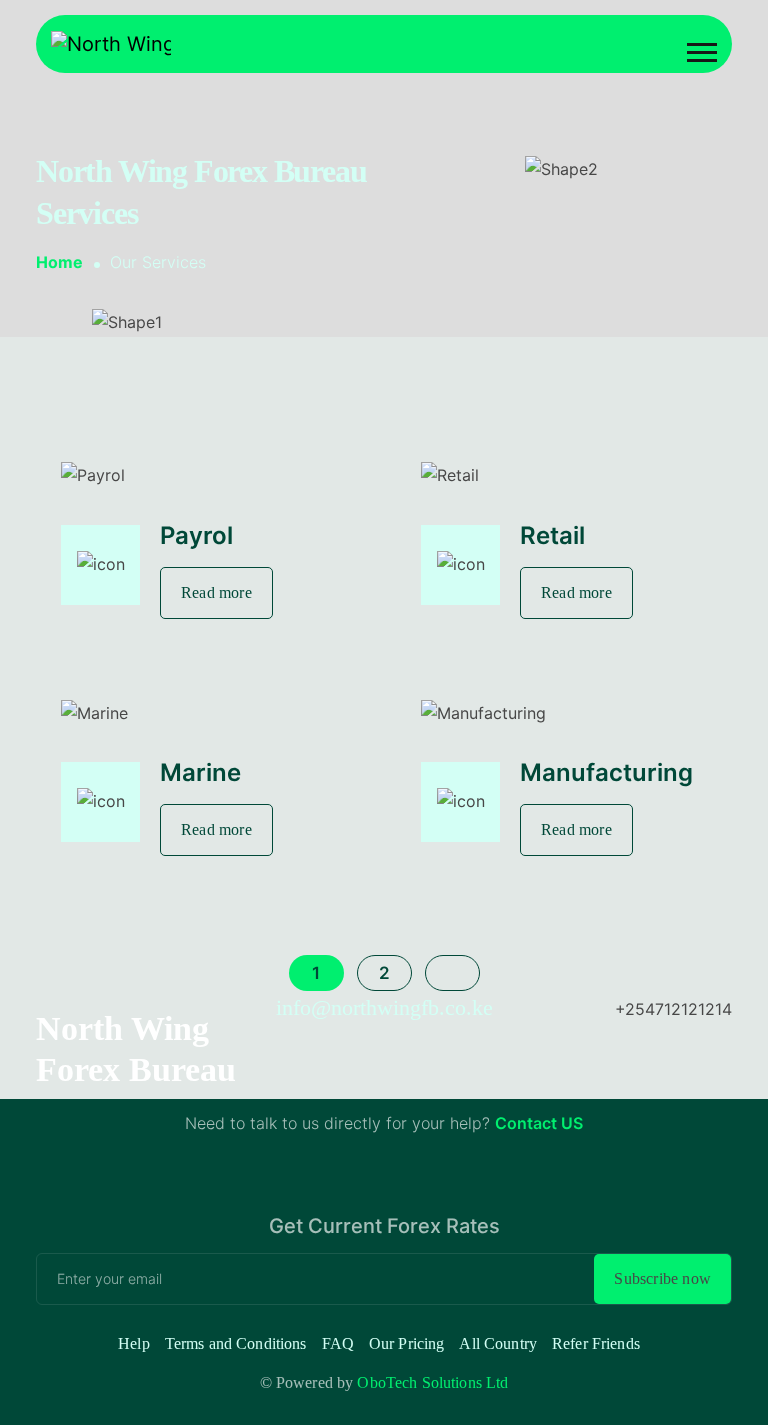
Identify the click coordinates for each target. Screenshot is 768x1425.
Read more (216, 592)
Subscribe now (662, 1278)
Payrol (196, 535)
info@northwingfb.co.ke (384, 1007)
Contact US (539, 1123)
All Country (498, 1343)
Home (59, 262)
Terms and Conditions (236, 1343)
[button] (702, 52)
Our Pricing (407, 1343)
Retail (552, 535)
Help (134, 1343)
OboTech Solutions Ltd (432, 1382)
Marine (200, 772)
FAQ (338, 1343)
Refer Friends (596, 1343)
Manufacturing (606, 772)
